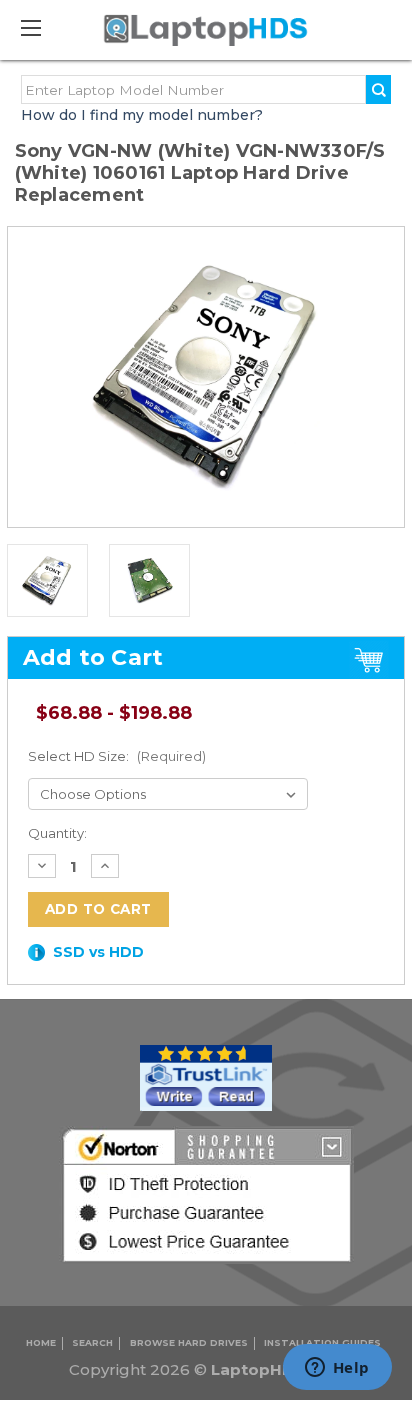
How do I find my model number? (142, 115)
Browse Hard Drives (189, 1342)
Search (92, 1342)
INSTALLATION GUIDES (322, 1342)
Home (41, 1342)
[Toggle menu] (39, 27)
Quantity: (57, 833)
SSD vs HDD (98, 952)
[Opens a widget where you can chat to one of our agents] (337, 1369)
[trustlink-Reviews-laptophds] (206, 1077)
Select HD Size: (117, 756)
